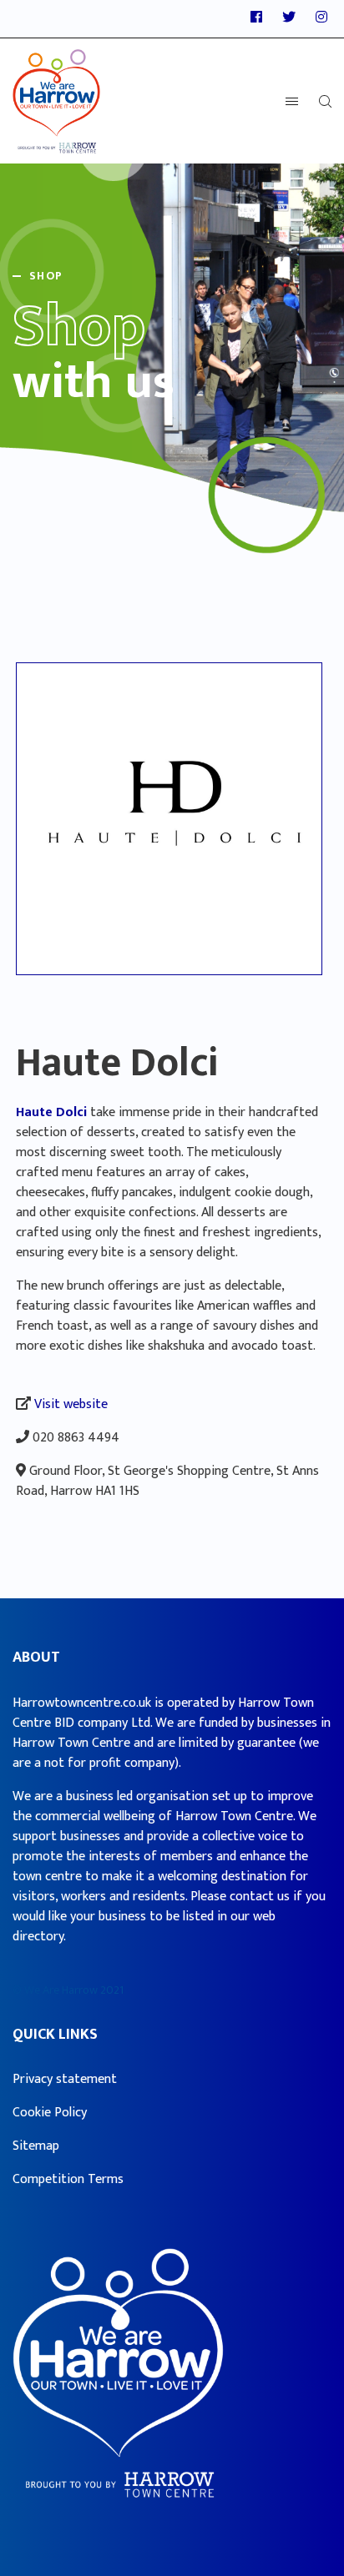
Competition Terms (68, 2179)
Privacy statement (65, 2079)
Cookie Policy (50, 2113)
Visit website (71, 1404)
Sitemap (36, 2146)
